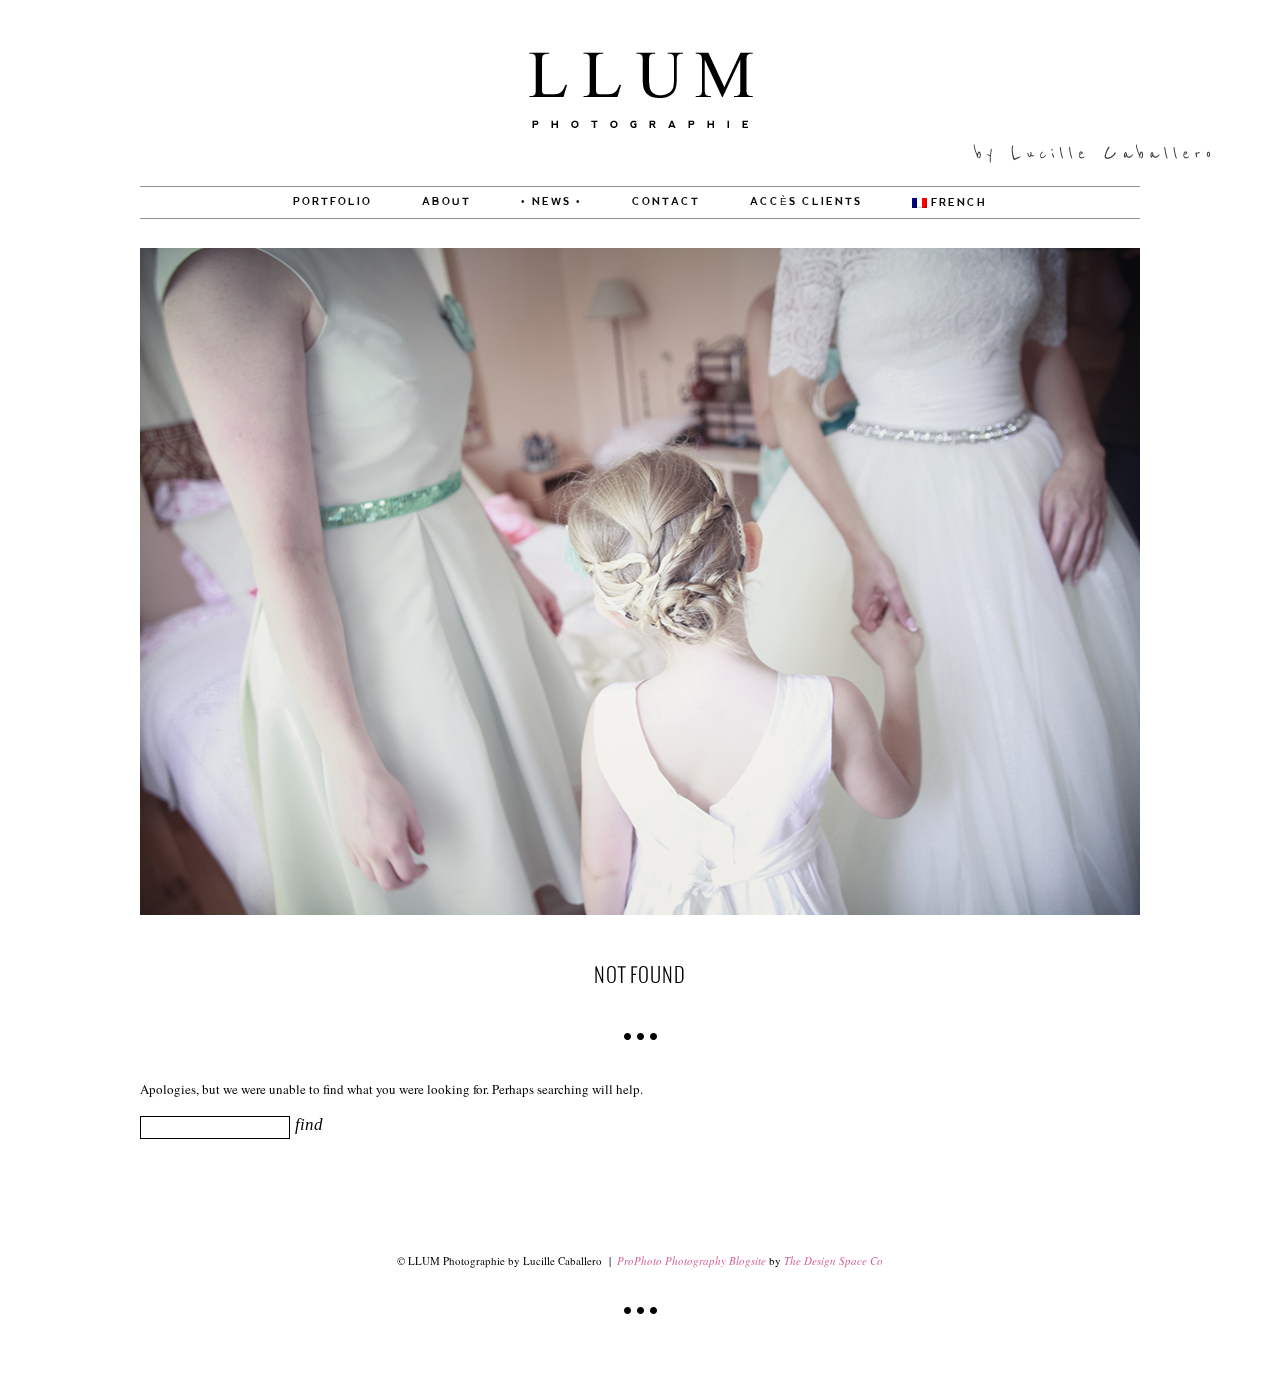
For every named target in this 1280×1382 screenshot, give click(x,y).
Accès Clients (806, 202)
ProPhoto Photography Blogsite (691, 1260)
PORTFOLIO (332, 202)
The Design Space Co (833, 1260)
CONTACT (666, 202)
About (446, 202)
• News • (551, 202)
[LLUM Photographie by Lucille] (640, 181)
